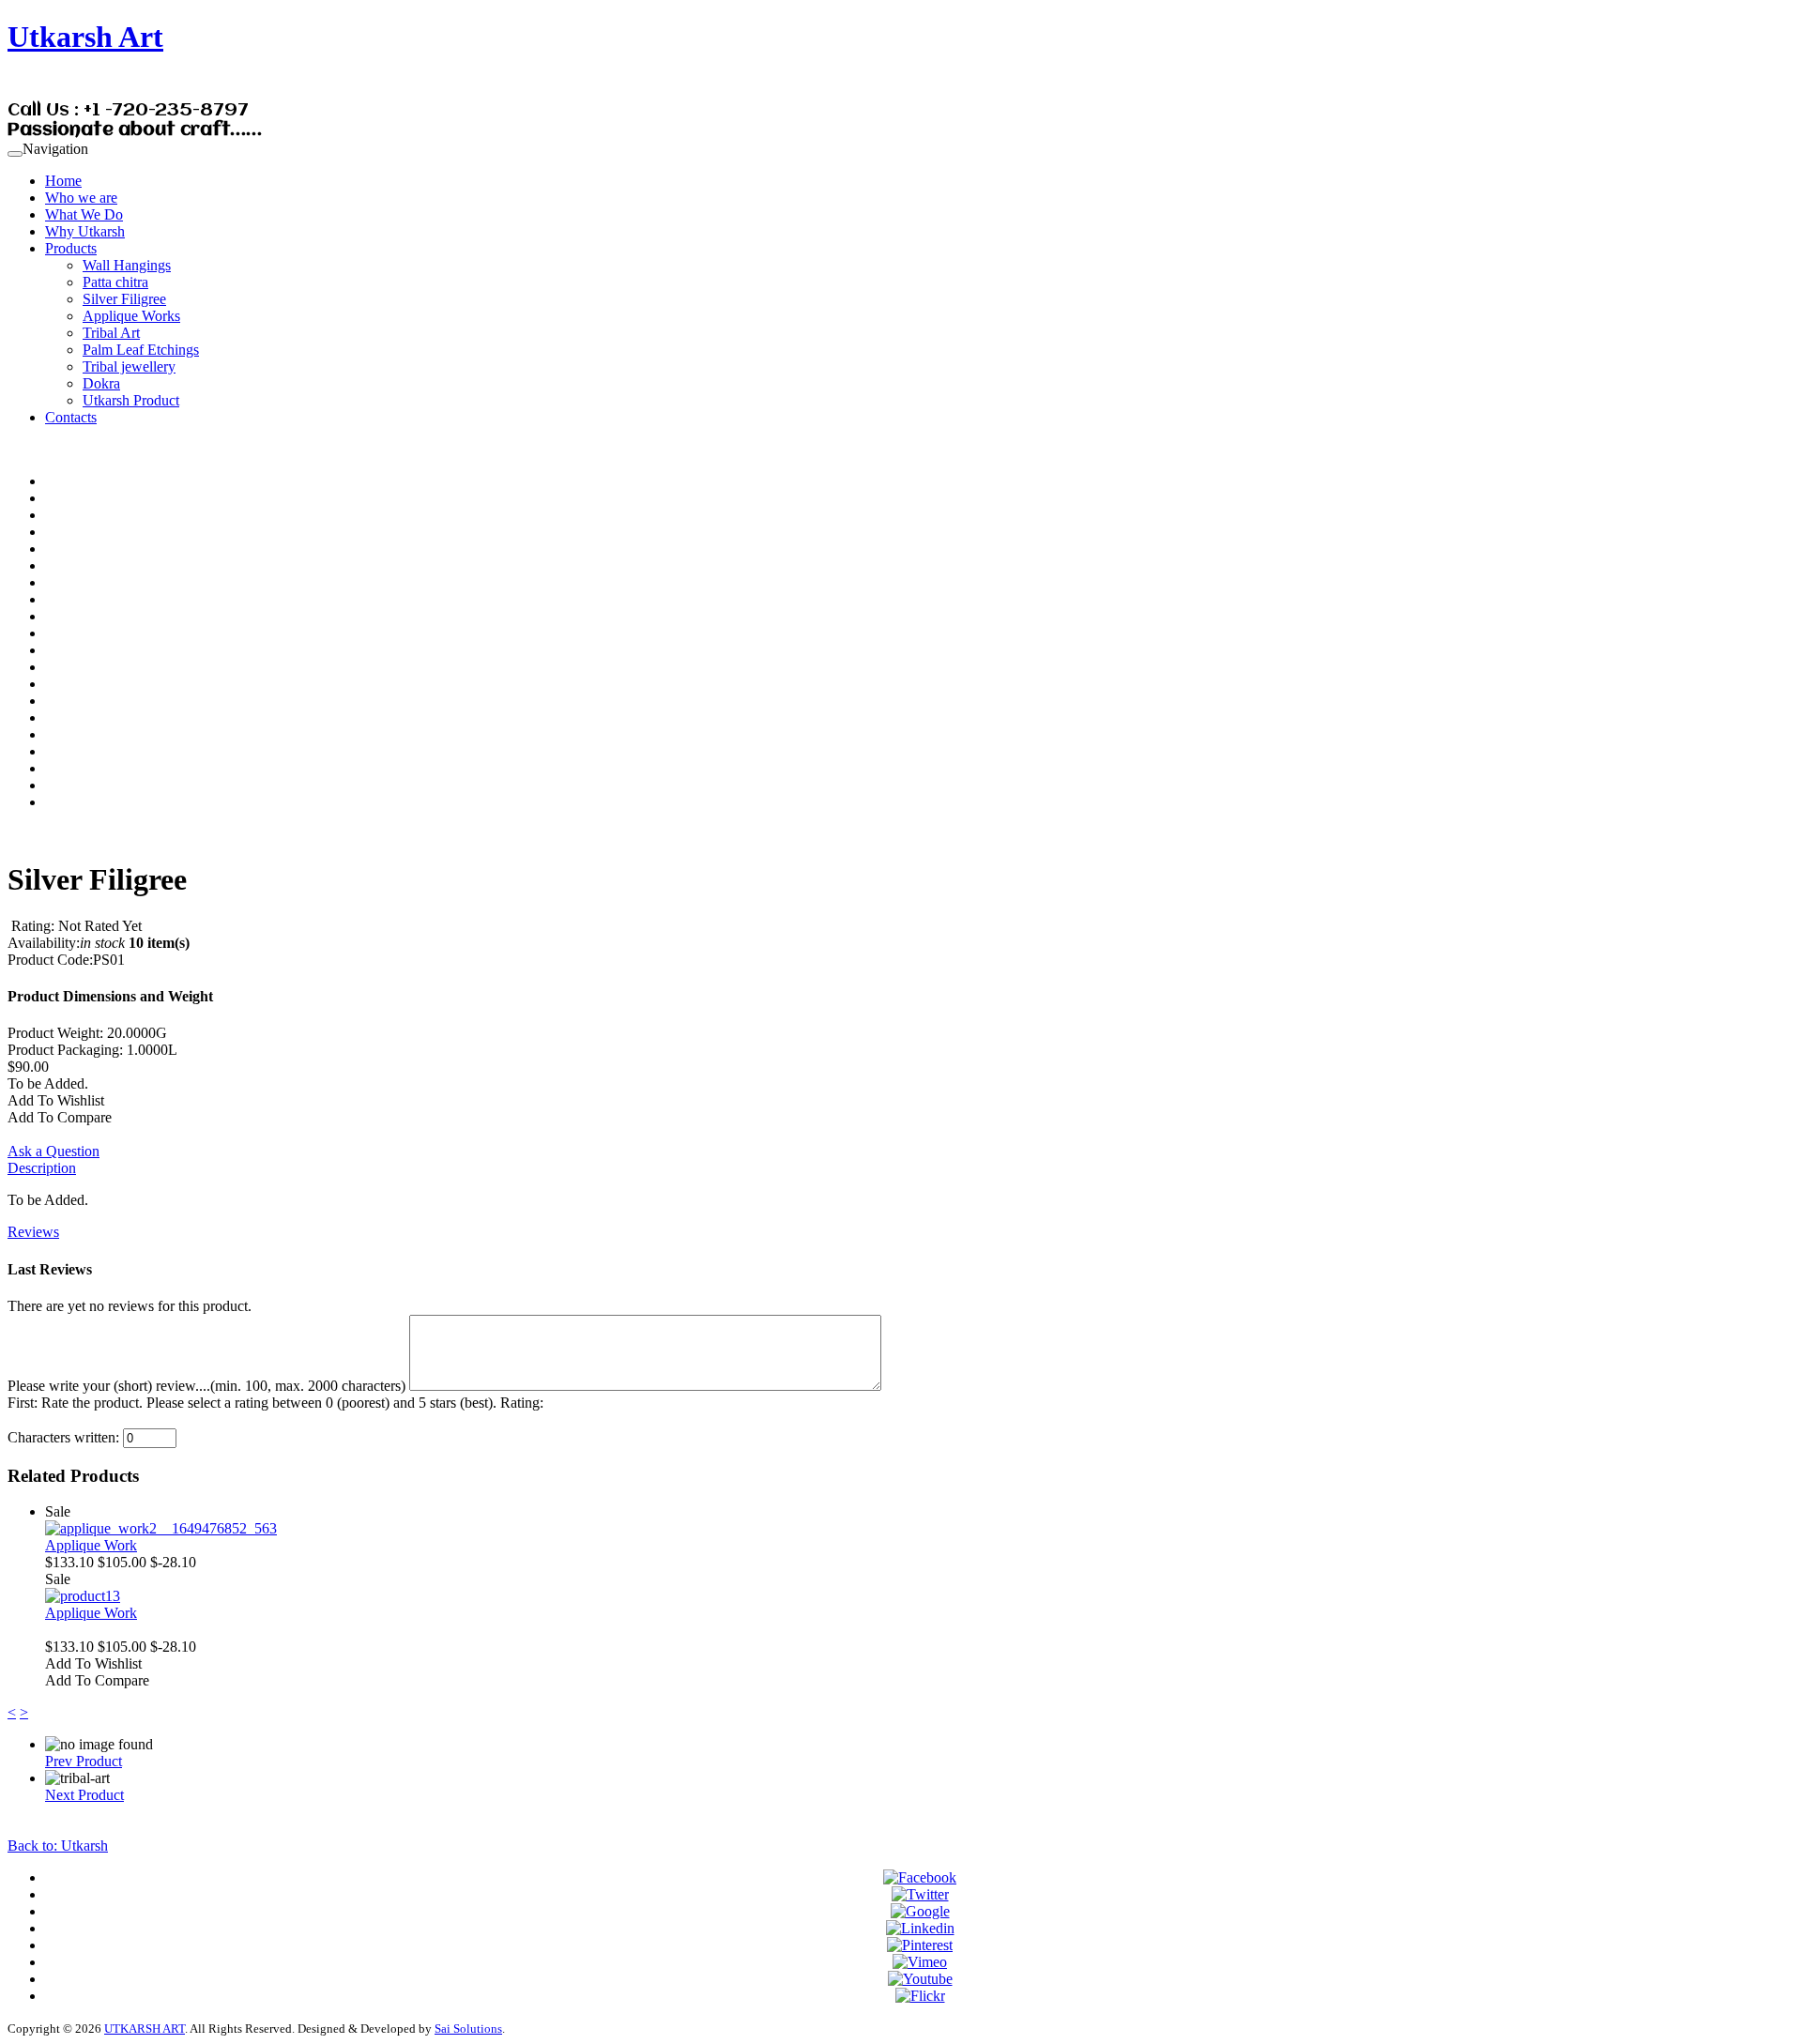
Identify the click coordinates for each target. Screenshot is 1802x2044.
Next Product (84, 1795)
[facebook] (920, 1877)
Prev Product (84, 1761)
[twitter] (920, 1894)
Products (71, 248)
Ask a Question (53, 1151)
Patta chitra (115, 282)
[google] (920, 1911)
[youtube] (920, 1979)
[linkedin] (920, 1928)
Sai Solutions (468, 2029)
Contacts (71, 417)
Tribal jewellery (129, 366)
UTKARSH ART (145, 2029)
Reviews (33, 1232)
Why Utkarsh (85, 231)
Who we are (81, 198)
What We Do (84, 214)
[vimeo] (920, 1962)
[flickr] (920, 1996)
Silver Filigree (124, 299)
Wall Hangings (127, 265)
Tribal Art (111, 333)
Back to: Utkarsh (58, 1846)
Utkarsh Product (131, 400)
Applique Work (91, 1545)
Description (42, 1168)
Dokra (101, 383)
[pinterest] (920, 1945)
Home (63, 181)
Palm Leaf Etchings (141, 350)
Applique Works (131, 316)
